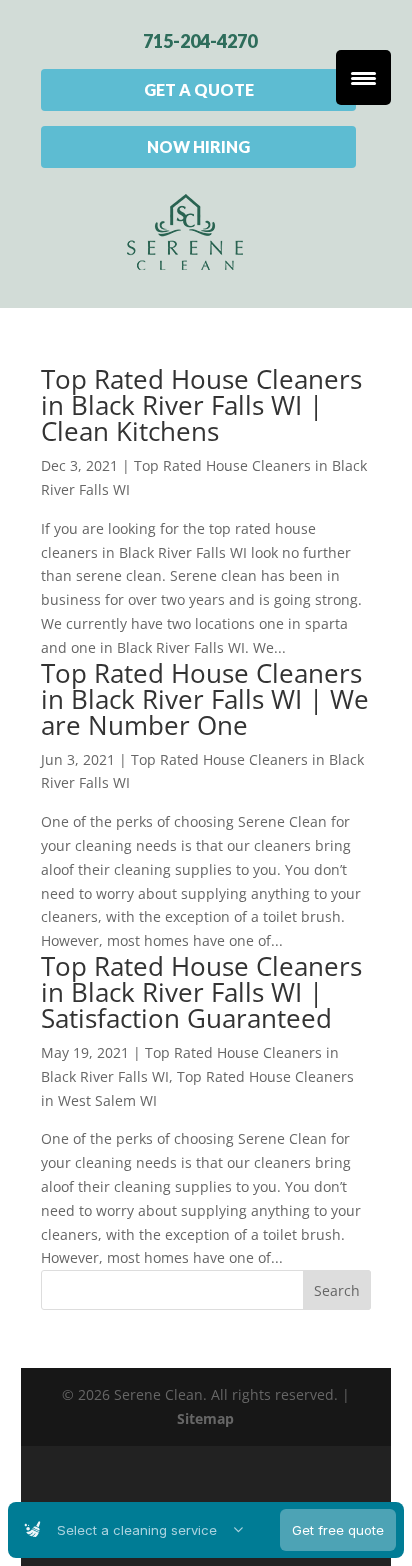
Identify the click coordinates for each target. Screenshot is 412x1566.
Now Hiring (198, 146)
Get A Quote (199, 89)
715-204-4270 (200, 41)
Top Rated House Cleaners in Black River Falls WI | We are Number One (205, 699)
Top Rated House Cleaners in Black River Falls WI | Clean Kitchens (201, 405)
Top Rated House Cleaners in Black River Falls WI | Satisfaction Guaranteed (201, 992)
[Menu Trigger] (363, 77)
